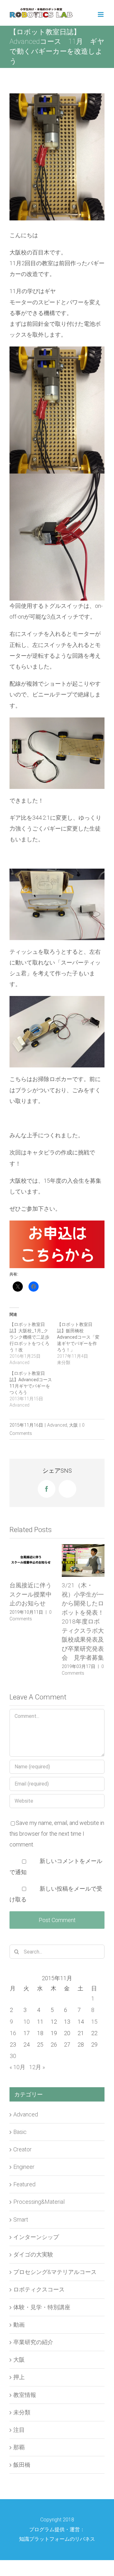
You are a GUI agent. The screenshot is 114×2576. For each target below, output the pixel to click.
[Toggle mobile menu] (101, 14)
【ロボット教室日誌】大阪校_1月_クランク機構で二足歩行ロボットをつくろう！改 (29, 1337)
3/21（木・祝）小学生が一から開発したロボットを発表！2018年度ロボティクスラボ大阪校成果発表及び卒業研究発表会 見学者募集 (83, 1621)
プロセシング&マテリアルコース (55, 2272)
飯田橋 (22, 2465)
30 (13, 2056)
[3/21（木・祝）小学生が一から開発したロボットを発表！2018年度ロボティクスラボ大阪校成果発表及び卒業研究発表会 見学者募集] (83, 1560)
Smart (21, 2220)
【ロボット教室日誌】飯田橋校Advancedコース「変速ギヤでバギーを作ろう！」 (78, 1337)
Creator (22, 2149)
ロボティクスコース (39, 2289)
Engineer (24, 2167)
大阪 (73, 1425)
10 (27, 2022)
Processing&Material (39, 2202)
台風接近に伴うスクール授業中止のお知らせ (31, 1594)
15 (94, 2022)
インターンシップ (36, 2237)
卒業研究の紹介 (33, 2342)
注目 (19, 2430)
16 (13, 2033)
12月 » (37, 2067)
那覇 (19, 2447)
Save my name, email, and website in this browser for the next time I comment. (57, 1834)
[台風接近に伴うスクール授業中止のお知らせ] (31, 1560)
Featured (24, 2184)
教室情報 (25, 2395)
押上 (19, 2377)
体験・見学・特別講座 (42, 2307)
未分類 (22, 2412)
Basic (20, 2132)
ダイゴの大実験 (33, 2254)
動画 (19, 2325)
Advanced (57, 1425)
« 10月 (17, 2067)
